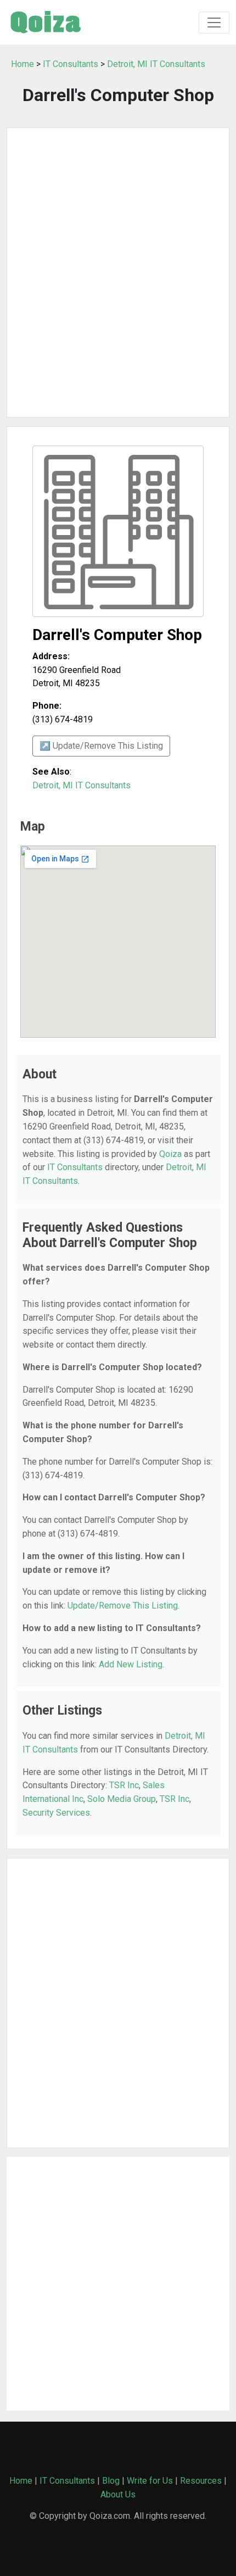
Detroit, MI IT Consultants (156, 64)
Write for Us (150, 2481)
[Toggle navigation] (214, 23)
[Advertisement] (118, 272)
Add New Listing (131, 1664)
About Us (118, 2494)
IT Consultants (71, 64)
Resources (201, 2481)
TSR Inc (124, 1785)
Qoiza (170, 1154)
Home (23, 64)
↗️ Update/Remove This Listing (101, 746)
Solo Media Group (122, 1799)
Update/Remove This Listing (123, 1606)
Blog (111, 2481)
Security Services (56, 1813)
